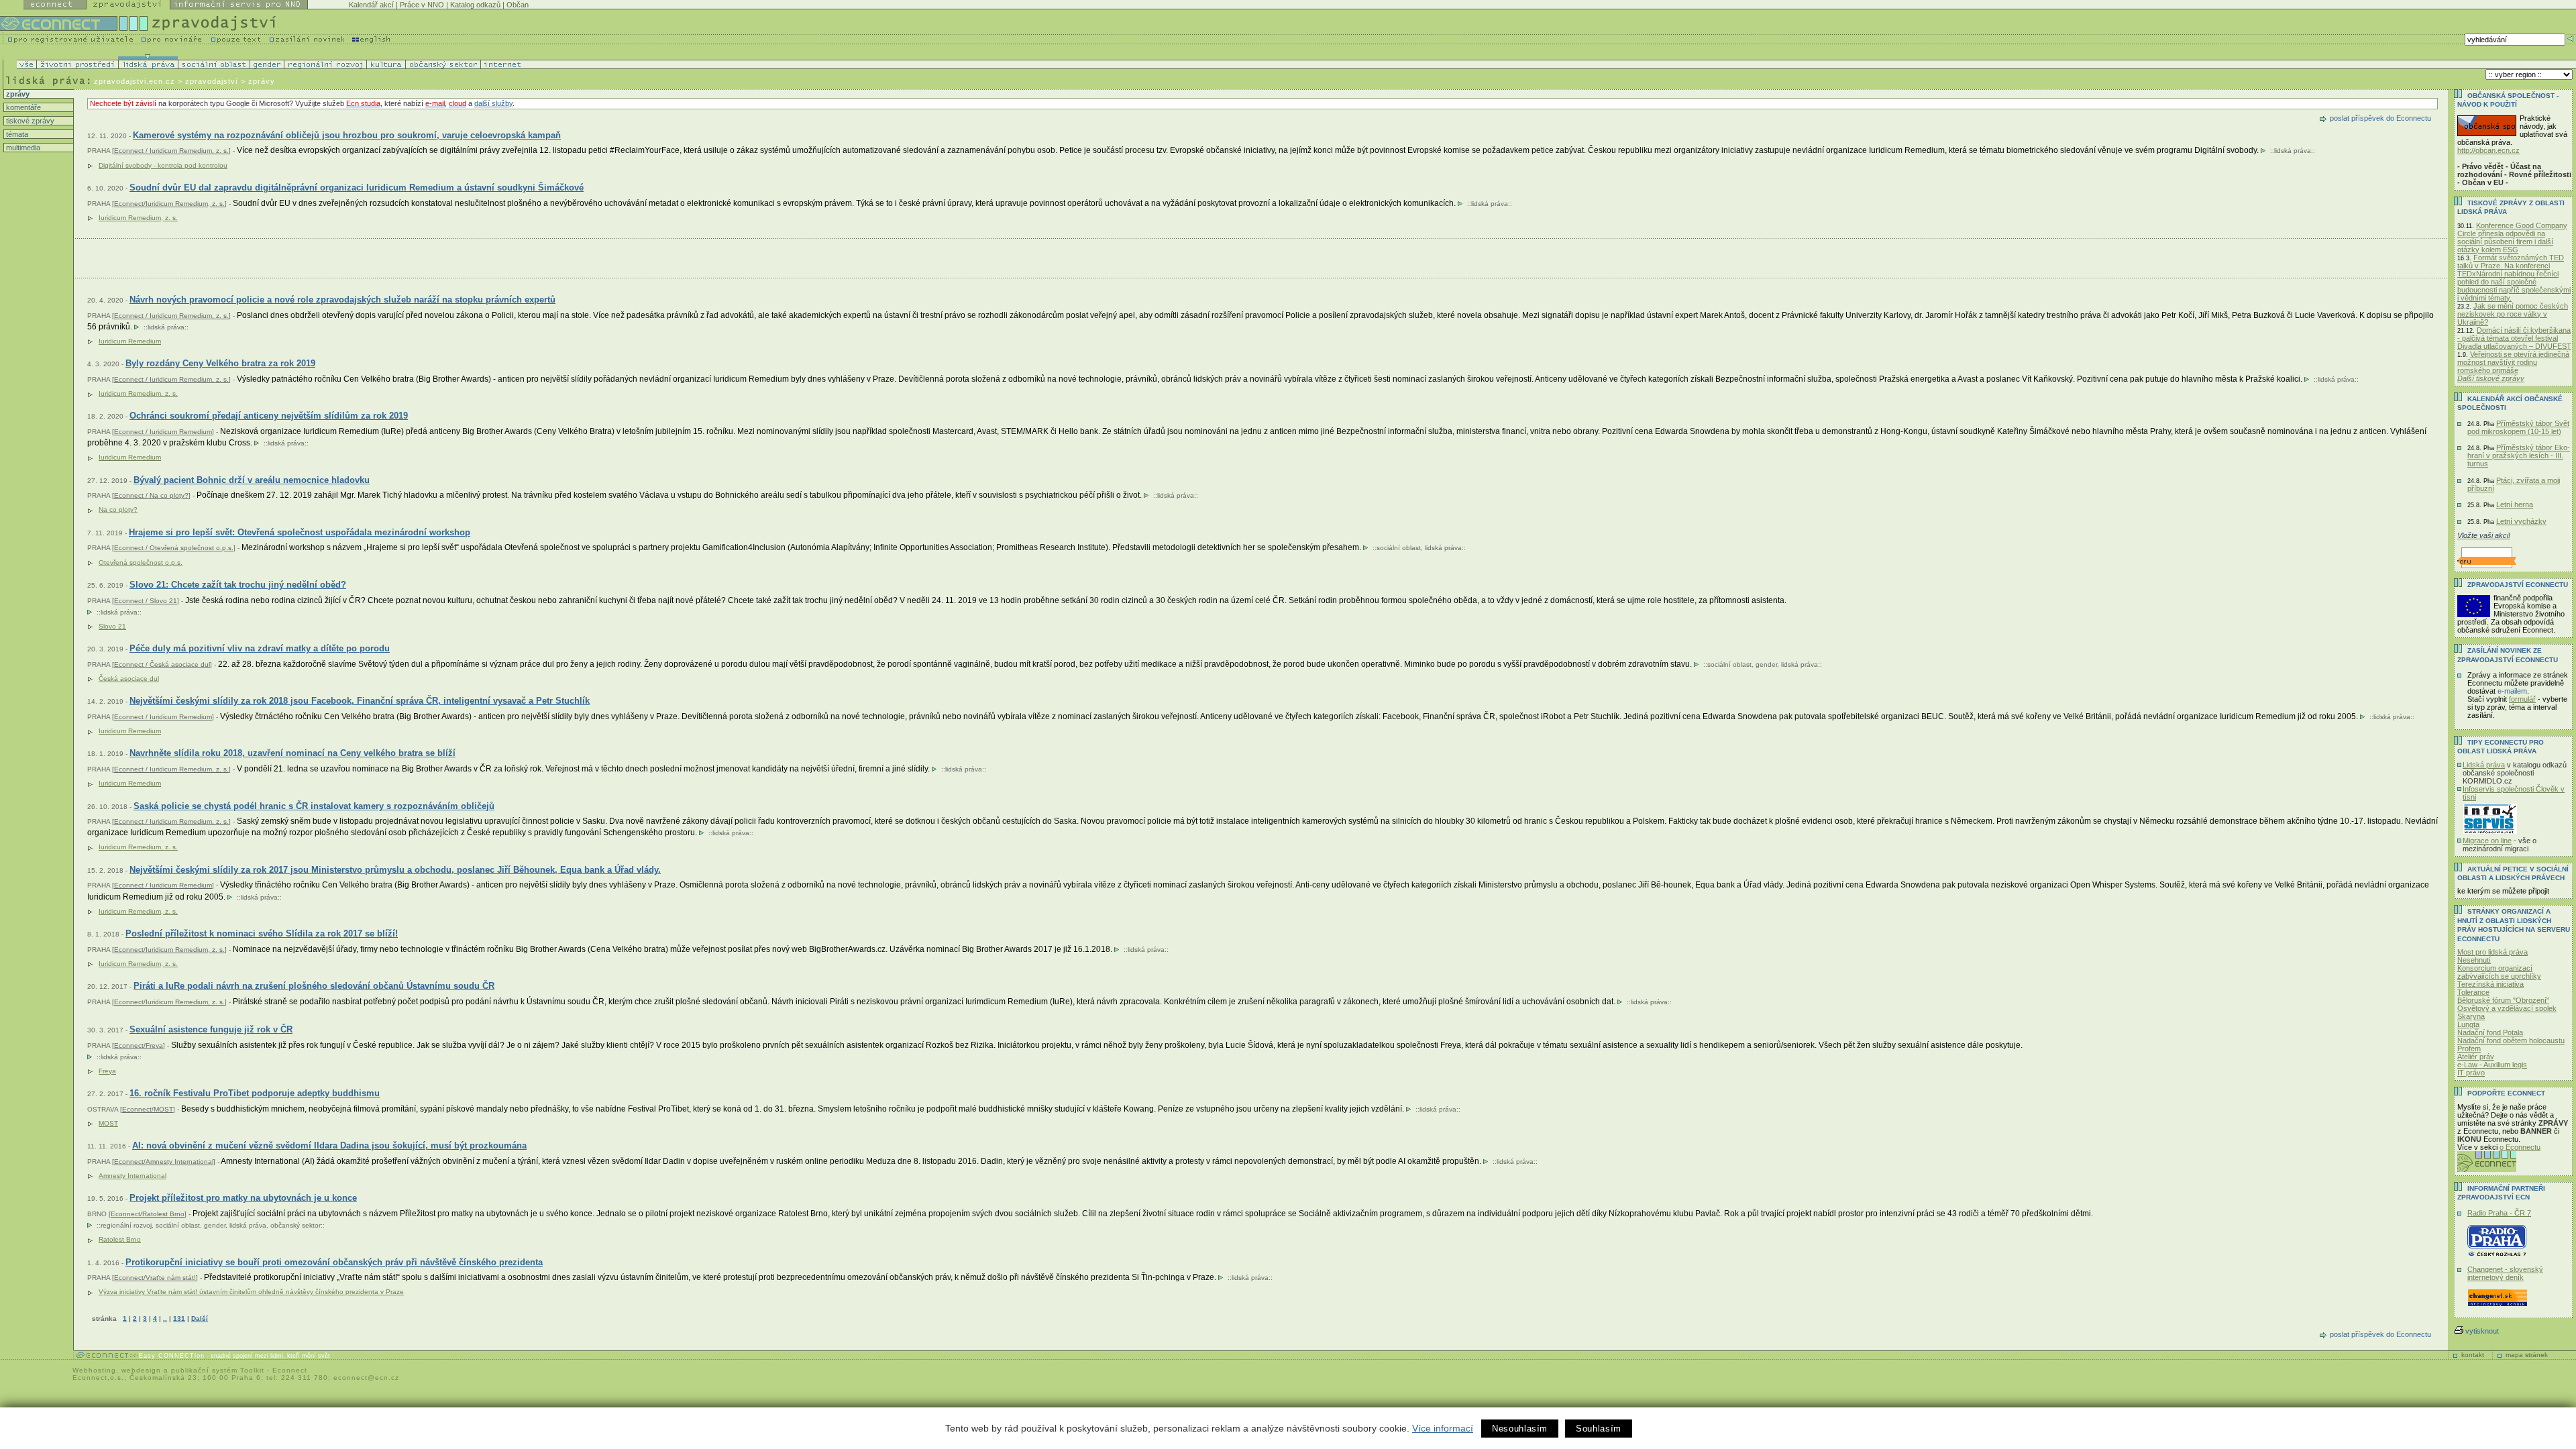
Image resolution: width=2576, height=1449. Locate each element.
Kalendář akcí (371, 5)
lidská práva (2293, 151)
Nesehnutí (2474, 960)
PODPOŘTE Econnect (2506, 1093)
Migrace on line (2487, 841)
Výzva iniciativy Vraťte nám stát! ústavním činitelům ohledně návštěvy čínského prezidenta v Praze (251, 1292)
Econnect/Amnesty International (164, 1162)
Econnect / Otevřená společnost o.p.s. (174, 548)
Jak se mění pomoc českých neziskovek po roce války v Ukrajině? (2513, 314)
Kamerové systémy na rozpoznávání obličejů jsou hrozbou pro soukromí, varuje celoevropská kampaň (347, 135)
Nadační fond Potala (2490, 1032)
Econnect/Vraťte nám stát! (155, 1278)
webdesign (141, 1370)
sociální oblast (1399, 548)
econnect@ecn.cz (366, 1378)
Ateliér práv (2476, 1057)
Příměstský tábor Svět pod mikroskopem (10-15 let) (2518, 427)
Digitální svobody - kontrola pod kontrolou (163, 165)
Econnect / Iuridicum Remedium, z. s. (171, 151)
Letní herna (2515, 504)
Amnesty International (132, 1176)
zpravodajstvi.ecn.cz (135, 81)
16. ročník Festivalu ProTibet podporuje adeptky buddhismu (255, 1093)
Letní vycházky (2521, 521)
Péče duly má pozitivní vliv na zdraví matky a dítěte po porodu (260, 648)
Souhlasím (1599, 1429)
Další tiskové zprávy (2491, 378)
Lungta (2468, 1024)
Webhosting (94, 1370)
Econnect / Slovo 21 (146, 601)
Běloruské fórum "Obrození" (2503, 1000)
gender (1766, 664)
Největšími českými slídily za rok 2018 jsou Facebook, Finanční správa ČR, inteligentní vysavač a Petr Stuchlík (360, 701)
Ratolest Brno (120, 1239)
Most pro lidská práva (2492, 952)
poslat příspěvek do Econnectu (2380, 118)
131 (179, 1319)
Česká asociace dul (129, 679)
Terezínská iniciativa (2490, 984)
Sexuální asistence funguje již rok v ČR (211, 1029)
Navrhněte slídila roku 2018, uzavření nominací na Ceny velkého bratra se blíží (292, 753)
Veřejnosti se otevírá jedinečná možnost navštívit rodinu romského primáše (2513, 362)
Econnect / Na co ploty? (151, 495)
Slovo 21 (112, 626)
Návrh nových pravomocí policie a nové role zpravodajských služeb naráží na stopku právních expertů (342, 300)
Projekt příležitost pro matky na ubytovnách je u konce (243, 1198)
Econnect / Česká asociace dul (162, 664)
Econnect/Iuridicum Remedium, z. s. (169, 204)
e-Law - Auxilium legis (2492, 1065)
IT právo (2471, 1073)
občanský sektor (296, 1225)
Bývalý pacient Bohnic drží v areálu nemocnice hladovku (252, 480)
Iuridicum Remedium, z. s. (138, 218)
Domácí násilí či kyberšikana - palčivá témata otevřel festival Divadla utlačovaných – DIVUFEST (2514, 338)
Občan (518, 5)
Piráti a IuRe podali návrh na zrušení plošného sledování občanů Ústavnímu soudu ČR (314, 986)
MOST (108, 1123)
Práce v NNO (422, 5)
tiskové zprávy (29, 121)
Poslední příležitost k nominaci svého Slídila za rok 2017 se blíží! (262, 933)
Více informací (1443, 1428)
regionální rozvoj (126, 1225)
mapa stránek (2527, 1355)
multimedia (22, 148)
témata (16, 134)
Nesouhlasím (1520, 1429)
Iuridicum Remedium (130, 341)
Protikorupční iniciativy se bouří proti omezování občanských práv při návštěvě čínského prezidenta (334, 1262)
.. (165, 1319)
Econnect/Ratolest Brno (148, 1214)
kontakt (2473, 1355)
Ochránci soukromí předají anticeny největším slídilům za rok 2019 (269, 416)
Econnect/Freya (139, 1045)
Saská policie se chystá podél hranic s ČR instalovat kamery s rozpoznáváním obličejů (314, 806)
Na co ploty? (118, 509)
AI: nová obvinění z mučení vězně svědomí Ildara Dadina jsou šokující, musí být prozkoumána (329, 1145)
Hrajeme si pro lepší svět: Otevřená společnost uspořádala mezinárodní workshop (300, 532)
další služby (493, 103)
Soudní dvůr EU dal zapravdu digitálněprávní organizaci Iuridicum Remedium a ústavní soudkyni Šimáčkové (357, 187)
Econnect (290, 1370)
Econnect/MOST (148, 1109)
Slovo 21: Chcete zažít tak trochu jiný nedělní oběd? (238, 585)
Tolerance (2473, 992)
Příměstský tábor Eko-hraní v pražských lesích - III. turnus (2519, 455)
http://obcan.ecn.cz (2488, 150)
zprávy (17, 94)
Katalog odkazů (475, 5)
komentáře (22, 107)
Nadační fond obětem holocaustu (2511, 1040)
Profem (2469, 1049)
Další (200, 1319)
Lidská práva (2484, 765)
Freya (107, 1071)
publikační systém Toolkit (218, 1370)
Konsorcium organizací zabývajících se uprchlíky (2499, 972)
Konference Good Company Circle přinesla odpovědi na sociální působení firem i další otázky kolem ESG (2512, 237)
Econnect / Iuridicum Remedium (163, 432)
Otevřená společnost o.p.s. (141, 562)
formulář (2522, 699)
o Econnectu (2520, 1147)
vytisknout (2482, 1331)
